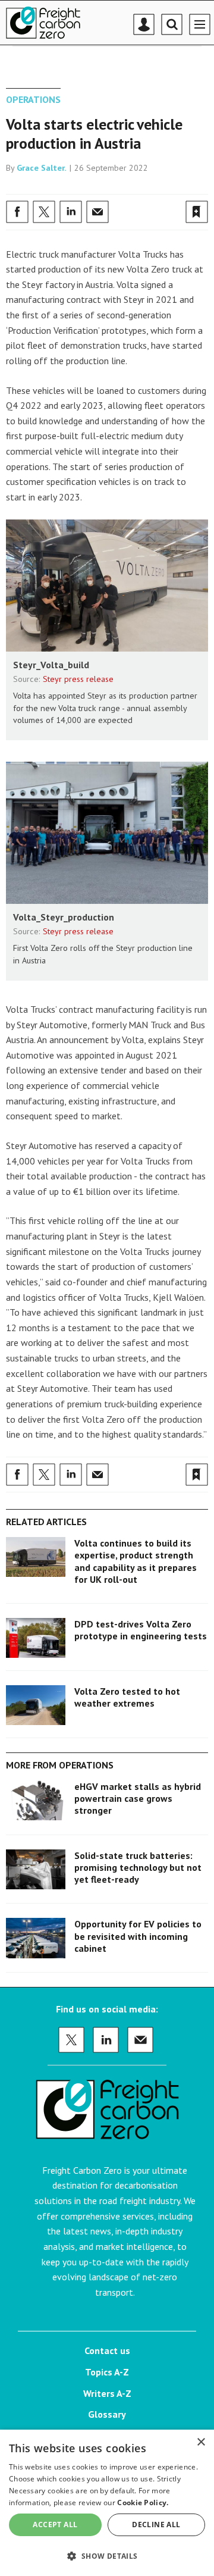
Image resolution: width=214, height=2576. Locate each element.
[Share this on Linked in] (71, 212)
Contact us (107, 2350)
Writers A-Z (107, 2393)
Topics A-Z (107, 2372)
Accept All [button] (55, 2525)
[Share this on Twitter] (44, 212)
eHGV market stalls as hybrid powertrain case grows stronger (138, 1799)
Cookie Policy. (143, 2503)
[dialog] (107, 2503)
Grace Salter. (42, 168)
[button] (107, 2555)
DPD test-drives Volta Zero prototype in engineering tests (141, 1630)
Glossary (107, 2414)
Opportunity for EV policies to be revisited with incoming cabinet (138, 1936)
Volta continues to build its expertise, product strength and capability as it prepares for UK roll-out (136, 1561)
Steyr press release (78, 679)
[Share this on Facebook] (17, 212)
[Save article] (197, 212)
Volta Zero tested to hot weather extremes (127, 1697)
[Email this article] (97, 212)
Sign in (56, 186)
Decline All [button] (156, 2525)
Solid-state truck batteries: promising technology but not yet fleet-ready (138, 1868)
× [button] (201, 2442)
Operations (33, 99)
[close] (207, 186)
